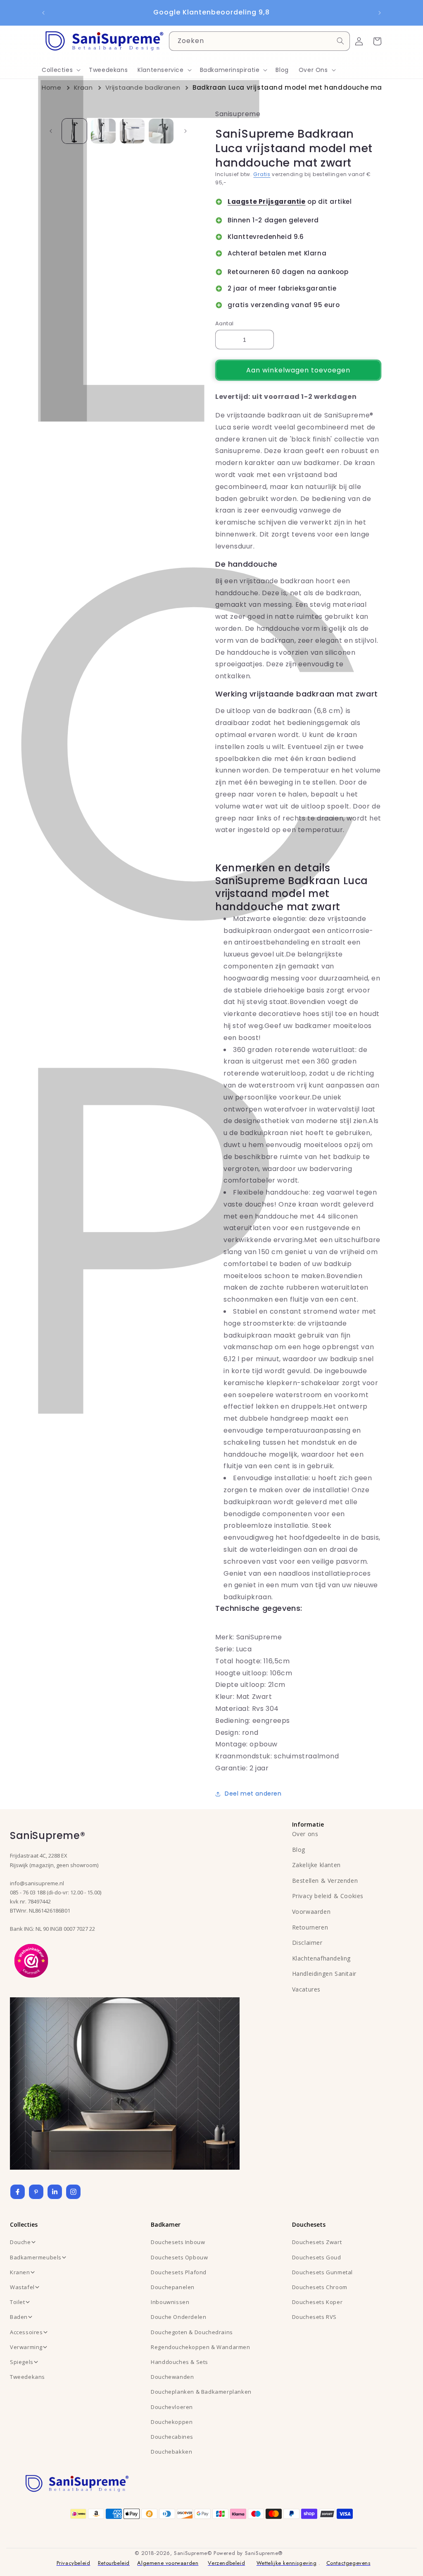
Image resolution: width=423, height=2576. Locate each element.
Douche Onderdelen (178, 2317)
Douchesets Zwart (317, 2242)
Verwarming (26, 2347)
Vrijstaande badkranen (143, 87)
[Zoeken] (340, 41)
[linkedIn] (55, 2192)
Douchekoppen (172, 2422)
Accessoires (26, 2332)
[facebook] (18, 2192)
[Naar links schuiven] (51, 131)
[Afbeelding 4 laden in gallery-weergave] (161, 131)
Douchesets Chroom (320, 2287)
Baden (19, 2317)
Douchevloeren (172, 2407)
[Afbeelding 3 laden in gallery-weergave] (132, 131)
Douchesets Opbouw (179, 2257)
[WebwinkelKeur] (31, 1960)
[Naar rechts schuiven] (185, 131)
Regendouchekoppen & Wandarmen (200, 2347)
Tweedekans (27, 2377)
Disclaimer (307, 1943)
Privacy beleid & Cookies (328, 1896)
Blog (299, 1850)
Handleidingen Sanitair (324, 1974)
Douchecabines (172, 2437)
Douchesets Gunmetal (322, 2272)
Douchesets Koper (317, 2302)
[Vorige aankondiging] (43, 13)
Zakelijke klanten (316, 1865)
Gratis (262, 174)
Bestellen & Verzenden (325, 1881)
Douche (20, 2242)
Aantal (224, 323)
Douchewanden (172, 2377)
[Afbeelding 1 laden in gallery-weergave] (74, 131)
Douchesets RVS (314, 2317)
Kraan (83, 87)
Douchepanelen (173, 2287)
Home (51, 87)
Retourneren (310, 1927)
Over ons (305, 1834)
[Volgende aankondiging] (380, 13)
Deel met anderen (253, 1794)
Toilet (18, 2302)
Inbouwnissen (170, 2302)
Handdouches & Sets (179, 2362)
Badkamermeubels (36, 2257)
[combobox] (259, 41)
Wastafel (22, 2287)
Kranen (20, 2272)
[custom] (36, 2192)
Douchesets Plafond (179, 2272)
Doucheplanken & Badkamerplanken (201, 2392)
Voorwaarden (311, 1912)
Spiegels (22, 2362)
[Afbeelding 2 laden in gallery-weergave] (103, 131)
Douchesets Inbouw (178, 2242)
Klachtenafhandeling (321, 1958)
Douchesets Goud (317, 2257)
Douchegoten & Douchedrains (192, 2332)
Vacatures (306, 1989)
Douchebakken (171, 2452)
